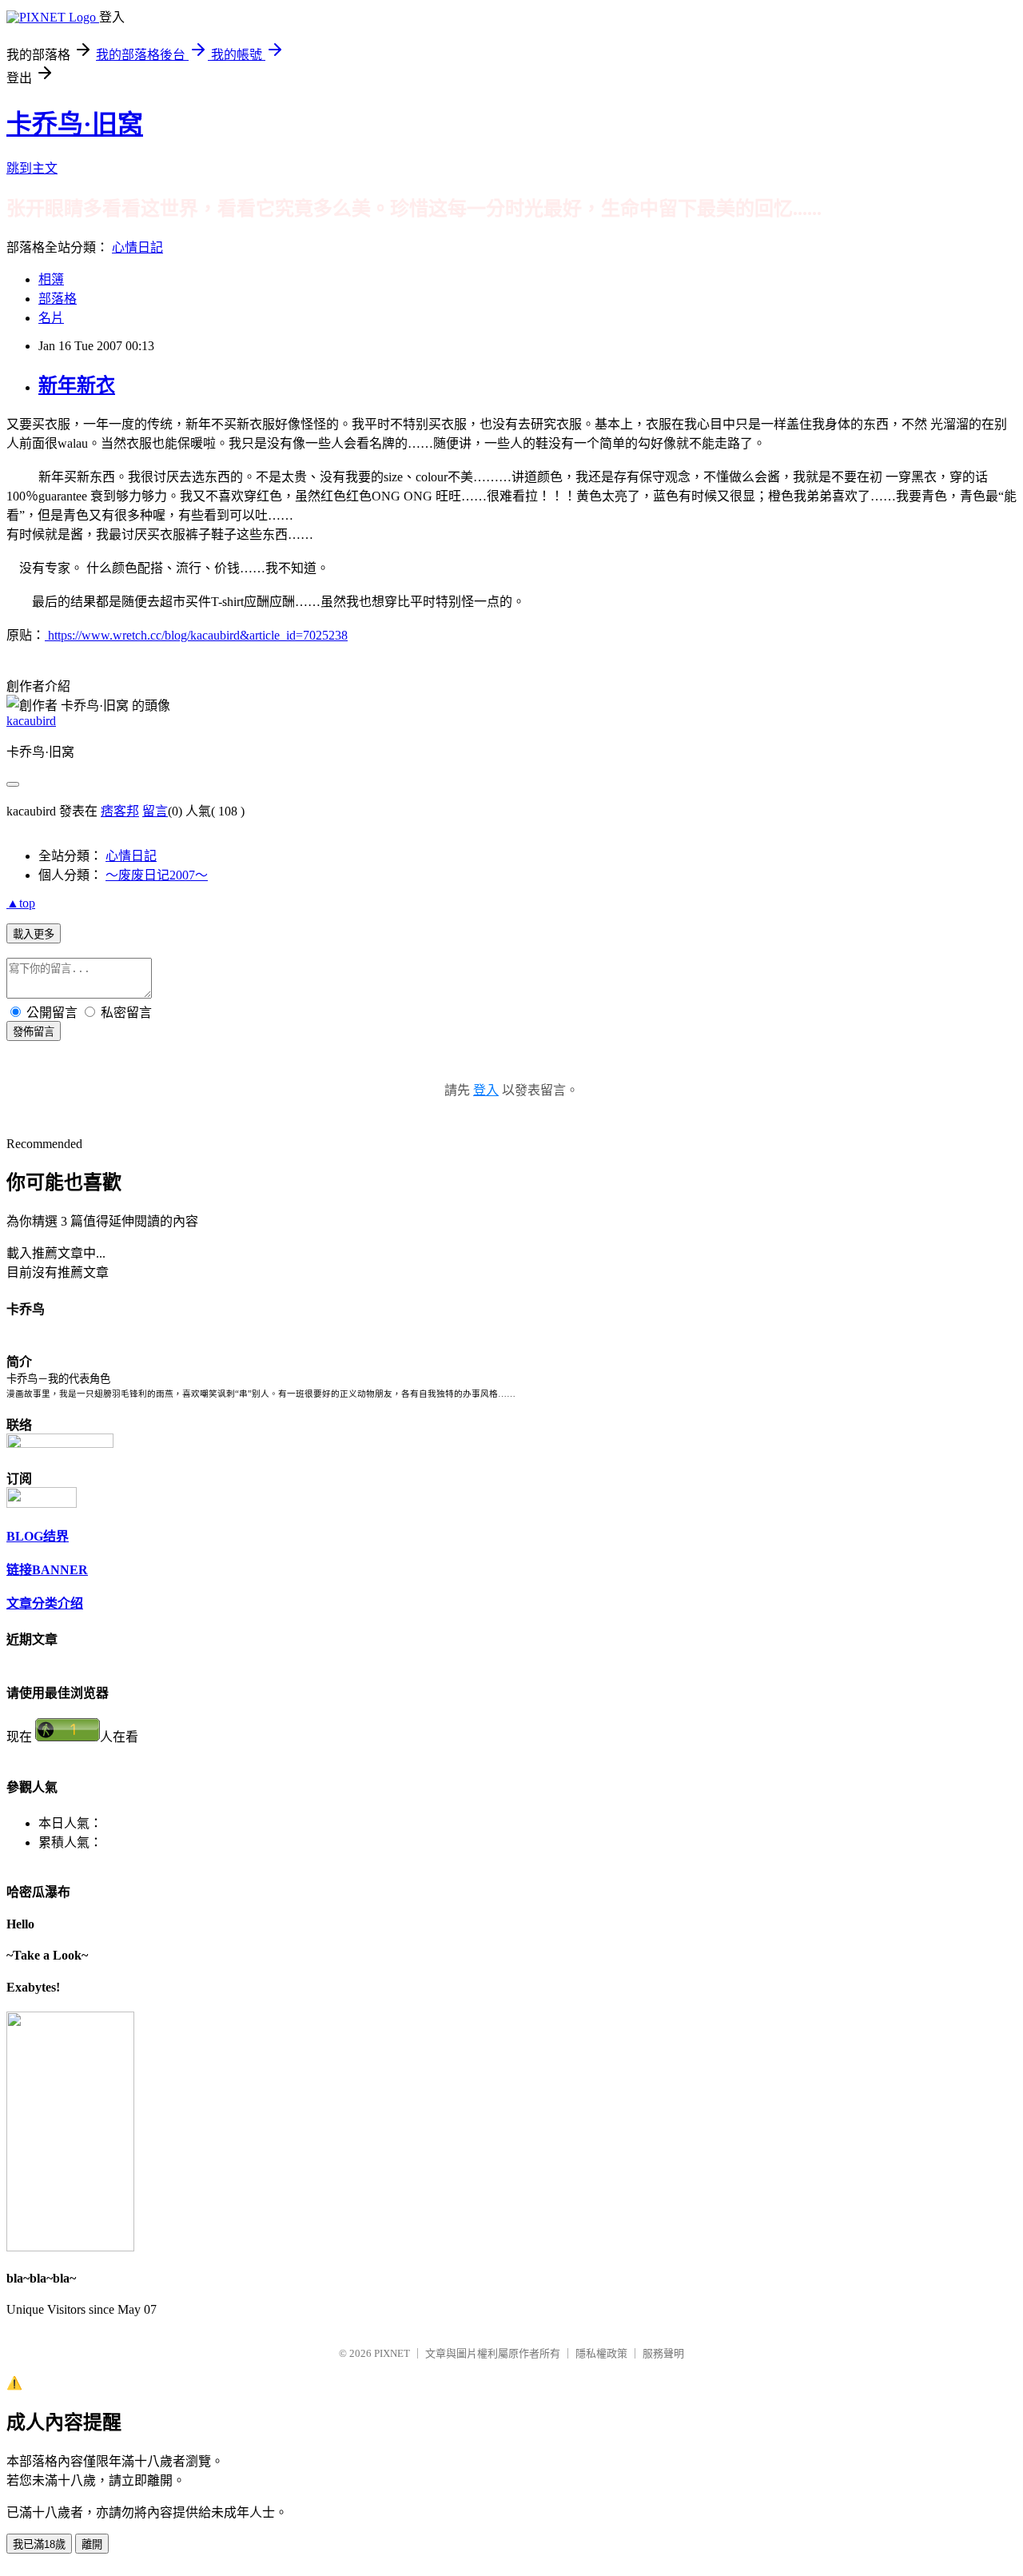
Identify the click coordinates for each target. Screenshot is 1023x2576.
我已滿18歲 (39, 2544)
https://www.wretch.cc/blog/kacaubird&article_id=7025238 (196, 635)
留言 (155, 811)
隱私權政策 (601, 2353)
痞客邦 (120, 811)
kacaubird (31, 721)
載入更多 (34, 934)
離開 (92, 2544)
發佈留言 (34, 1032)
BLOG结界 (38, 1536)
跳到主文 (32, 168)
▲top (21, 903)
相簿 (51, 279)
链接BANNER (47, 1570)
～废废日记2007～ (157, 875)
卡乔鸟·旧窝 (75, 124)
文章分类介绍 (45, 1603)
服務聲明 (663, 2353)
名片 (51, 318)
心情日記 (137, 247)
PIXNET (392, 2353)
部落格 (58, 299)
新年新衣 (77, 385)
